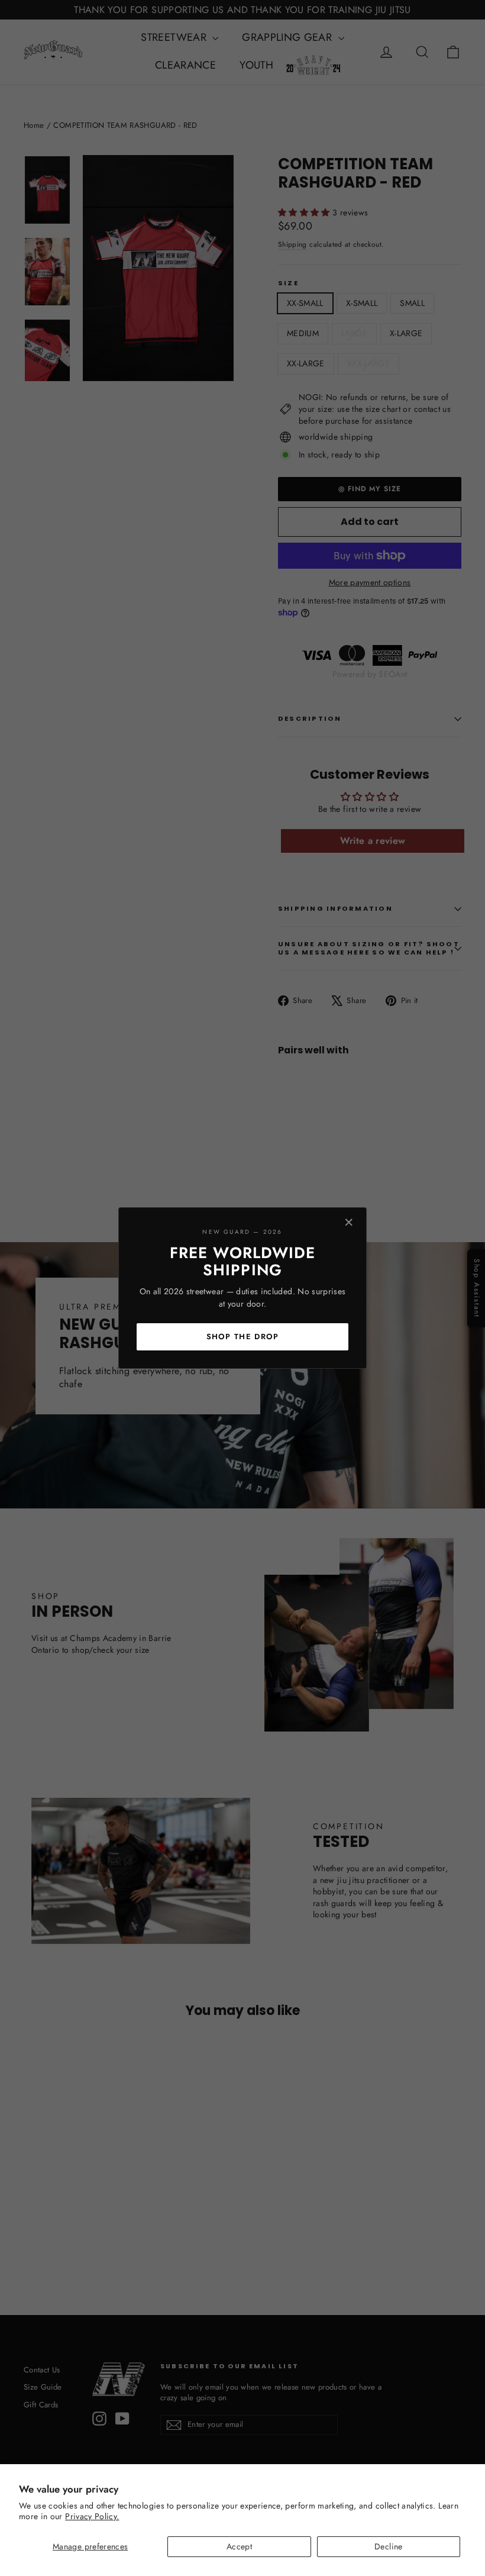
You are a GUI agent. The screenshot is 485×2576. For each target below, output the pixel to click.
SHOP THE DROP (243, 1337)
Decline (388, 2546)
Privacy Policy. (92, 2516)
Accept (239, 2546)
